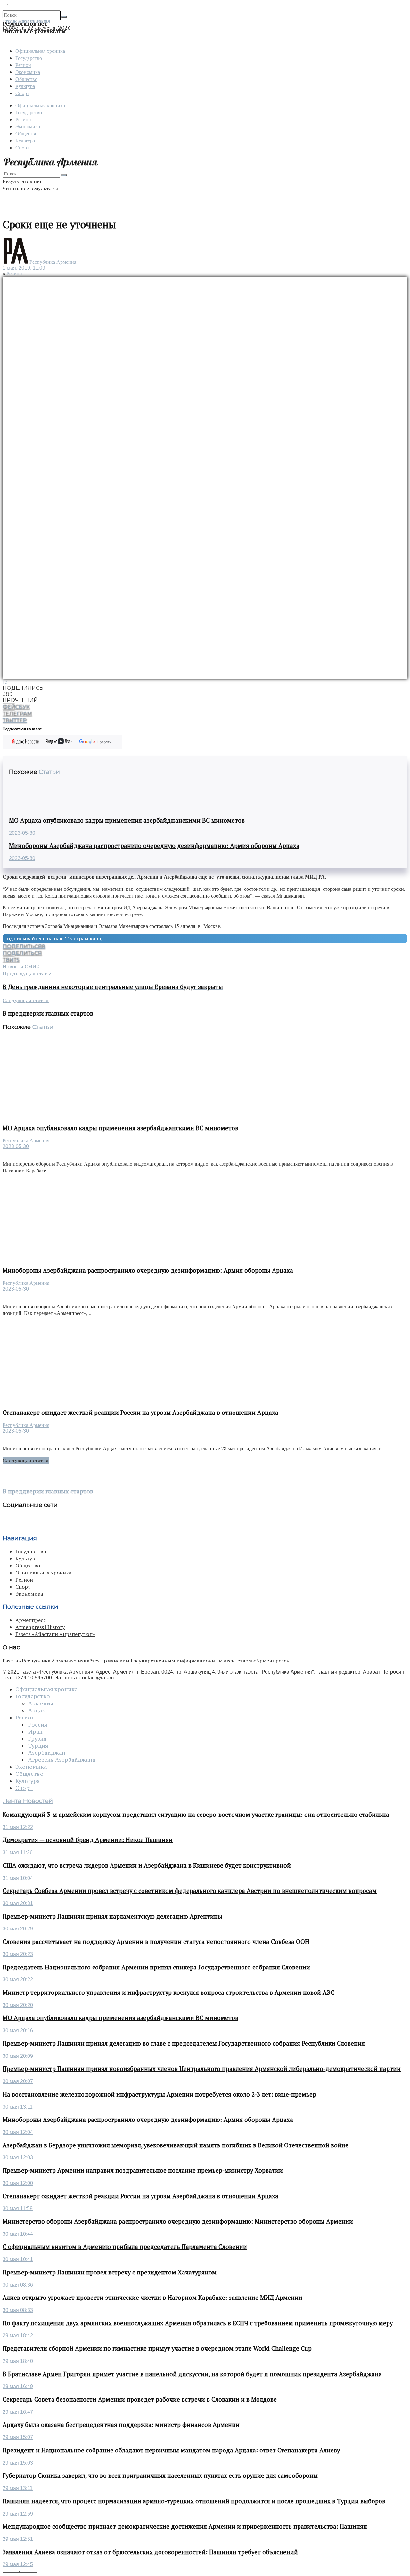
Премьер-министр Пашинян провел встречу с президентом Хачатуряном (110, 2272)
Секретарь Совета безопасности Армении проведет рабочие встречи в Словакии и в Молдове (140, 2399)
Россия (38, 1725)
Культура (25, 86)
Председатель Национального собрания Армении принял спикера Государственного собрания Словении (156, 1967)
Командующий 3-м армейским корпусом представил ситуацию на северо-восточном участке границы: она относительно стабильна (196, 1815)
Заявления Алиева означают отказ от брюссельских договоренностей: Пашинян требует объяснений (150, 2552)
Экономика (28, 72)
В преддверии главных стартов (48, 1491)
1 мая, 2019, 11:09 (24, 268)
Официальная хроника (40, 51)
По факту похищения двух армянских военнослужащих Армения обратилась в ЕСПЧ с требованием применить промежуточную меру (198, 2323)
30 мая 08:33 (18, 2310)
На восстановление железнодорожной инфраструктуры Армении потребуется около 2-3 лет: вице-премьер (159, 2094)
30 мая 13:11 (18, 2107)
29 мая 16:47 (18, 2412)
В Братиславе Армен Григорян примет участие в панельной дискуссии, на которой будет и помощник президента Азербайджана (192, 2374)
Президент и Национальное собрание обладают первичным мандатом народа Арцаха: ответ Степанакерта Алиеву (171, 2450)
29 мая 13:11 (18, 2488)
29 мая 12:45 (18, 2564)
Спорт (22, 93)
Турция (38, 1746)
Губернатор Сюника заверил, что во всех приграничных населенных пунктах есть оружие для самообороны (160, 2475)
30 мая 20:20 (18, 2005)
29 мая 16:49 (18, 2386)
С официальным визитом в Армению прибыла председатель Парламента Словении (125, 2247)
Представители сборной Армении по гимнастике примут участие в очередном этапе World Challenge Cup (157, 2348)
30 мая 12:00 (18, 2183)
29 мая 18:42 (18, 2335)
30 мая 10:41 (18, 2259)
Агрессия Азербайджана (62, 1760)
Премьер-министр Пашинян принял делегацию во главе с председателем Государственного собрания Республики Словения (184, 2043)
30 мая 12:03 (18, 2157)
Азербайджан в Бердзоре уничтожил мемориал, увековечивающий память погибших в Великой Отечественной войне (176, 2145)
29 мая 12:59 (18, 2514)
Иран (35, 1732)
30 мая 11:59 (18, 2208)
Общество (26, 79)
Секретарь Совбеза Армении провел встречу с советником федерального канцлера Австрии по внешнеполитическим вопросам (190, 1891)
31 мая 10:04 (18, 1878)
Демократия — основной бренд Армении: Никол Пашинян (88, 1840)
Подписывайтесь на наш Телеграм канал (53, 938)
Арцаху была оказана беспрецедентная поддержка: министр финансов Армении (121, 2425)
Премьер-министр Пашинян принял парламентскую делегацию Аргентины (112, 1916)
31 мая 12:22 (18, 1827)
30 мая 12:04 (18, 2132)
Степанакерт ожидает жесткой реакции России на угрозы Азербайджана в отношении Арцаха (140, 1413)
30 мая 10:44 (18, 2234)
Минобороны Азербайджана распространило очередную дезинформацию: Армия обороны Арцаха (154, 846)
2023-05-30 (22, 833)
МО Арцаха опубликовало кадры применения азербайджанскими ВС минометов (127, 820)
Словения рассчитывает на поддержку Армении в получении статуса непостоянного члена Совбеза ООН (156, 1942)
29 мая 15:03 (18, 2463)
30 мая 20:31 (18, 1903)
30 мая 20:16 (18, 2030)
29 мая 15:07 (18, 2437)
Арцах (37, 1711)
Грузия (37, 1739)
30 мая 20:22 (18, 1980)
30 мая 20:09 (18, 2056)
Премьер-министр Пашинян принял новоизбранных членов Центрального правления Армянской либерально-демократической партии (202, 2069)
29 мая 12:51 (18, 2539)
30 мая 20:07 (18, 2081)
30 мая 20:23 (18, 1954)
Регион (23, 65)
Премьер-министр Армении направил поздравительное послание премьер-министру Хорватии (143, 2170)
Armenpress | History (40, 1627)
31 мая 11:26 (18, 1852)
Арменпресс (31, 1620)
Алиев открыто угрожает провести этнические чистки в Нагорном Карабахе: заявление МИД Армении (152, 2298)
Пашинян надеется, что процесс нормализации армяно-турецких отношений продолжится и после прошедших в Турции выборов (194, 2501)
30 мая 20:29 (18, 1929)
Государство (29, 58)
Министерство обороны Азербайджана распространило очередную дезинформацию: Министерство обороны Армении (178, 2221)
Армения (41, 1703)
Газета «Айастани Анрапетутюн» (55, 1634)
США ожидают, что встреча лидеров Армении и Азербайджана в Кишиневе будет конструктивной (147, 1865)
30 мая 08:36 (18, 2285)
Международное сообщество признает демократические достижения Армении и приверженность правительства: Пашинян (185, 2526)
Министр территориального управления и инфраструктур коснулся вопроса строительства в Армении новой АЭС (168, 1992)
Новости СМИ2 (21, 966)
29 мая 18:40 (18, 2361)
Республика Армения (53, 262)
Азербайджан (47, 1753)
